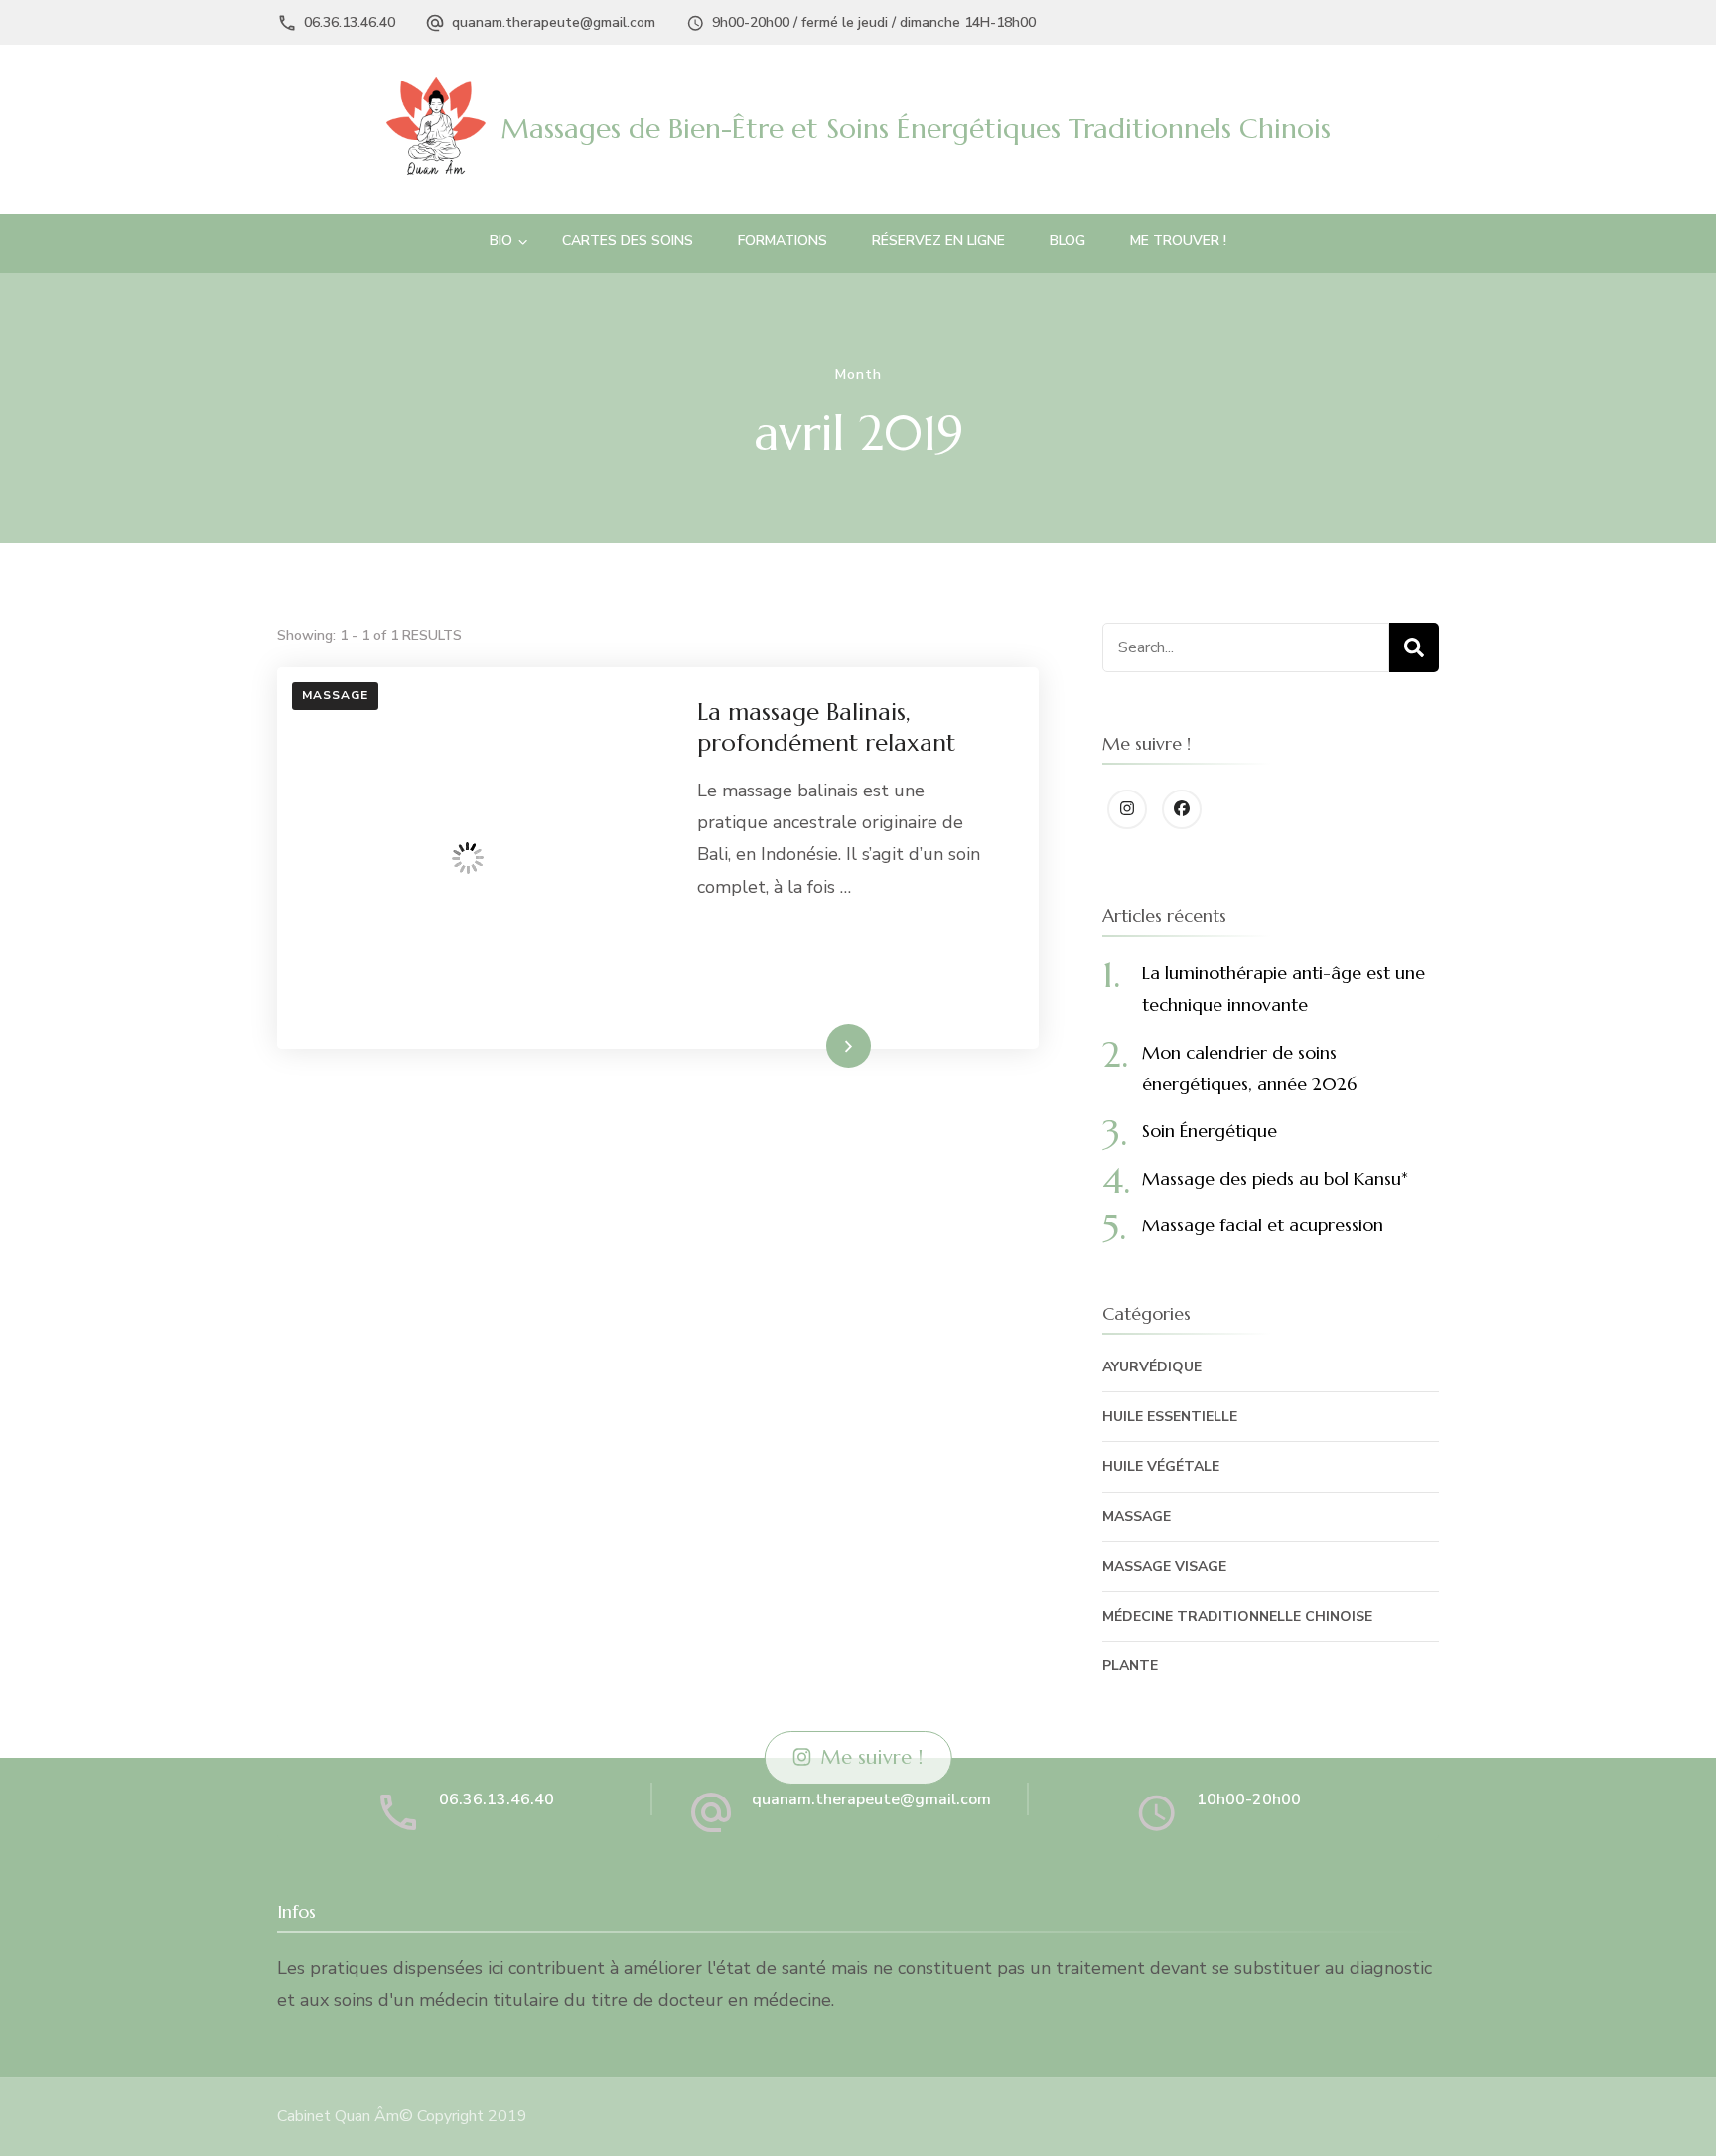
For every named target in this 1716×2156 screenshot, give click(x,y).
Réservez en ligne (938, 241)
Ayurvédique (1152, 1367)
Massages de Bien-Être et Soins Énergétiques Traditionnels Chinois (916, 129)
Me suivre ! (871, 1757)
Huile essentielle (1170, 1417)
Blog (1068, 241)
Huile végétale (1161, 1466)
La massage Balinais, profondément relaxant (826, 727)
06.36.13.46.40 (350, 22)
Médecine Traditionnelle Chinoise (1237, 1616)
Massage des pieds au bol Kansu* (1275, 1178)
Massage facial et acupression (1263, 1225)
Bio (501, 241)
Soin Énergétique (1210, 1131)
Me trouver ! (1178, 241)
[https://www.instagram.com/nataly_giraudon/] (1127, 809)
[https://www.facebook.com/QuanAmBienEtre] (1182, 809)
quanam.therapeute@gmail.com (554, 22)
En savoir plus (811, 1045)
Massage (335, 695)
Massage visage (1164, 1567)
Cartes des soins (628, 241)
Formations (783, 241)
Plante (1130, 1666)
